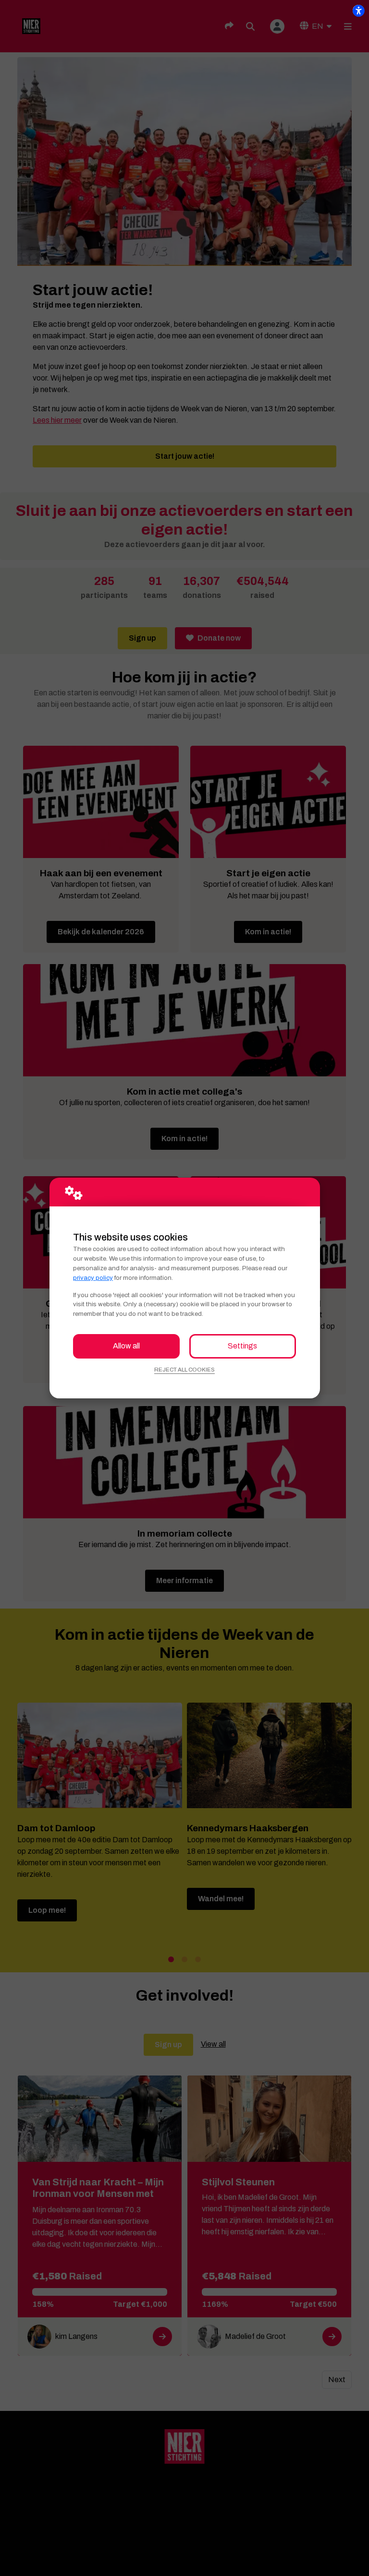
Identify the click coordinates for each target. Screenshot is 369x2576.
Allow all (126, 1346)
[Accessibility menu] (358, 11)
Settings (242, 1346)
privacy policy (93, 1278)
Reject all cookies (184, 1370)
